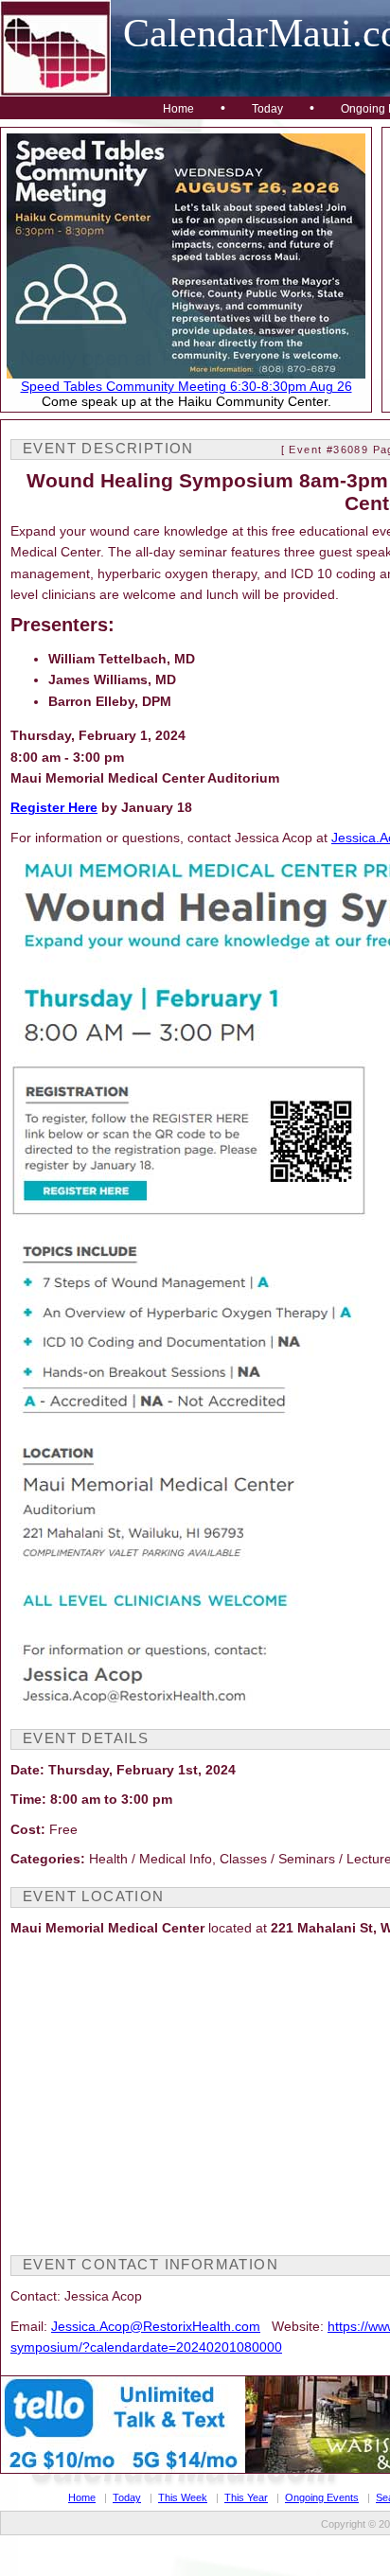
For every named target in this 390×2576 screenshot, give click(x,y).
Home (178, 109)
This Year (246, 2497)
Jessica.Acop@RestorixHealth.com (156, 2326)
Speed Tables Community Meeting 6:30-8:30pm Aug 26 (186, 386)
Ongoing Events (322, 2497)
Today (267, 109)
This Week (183, 2497)
